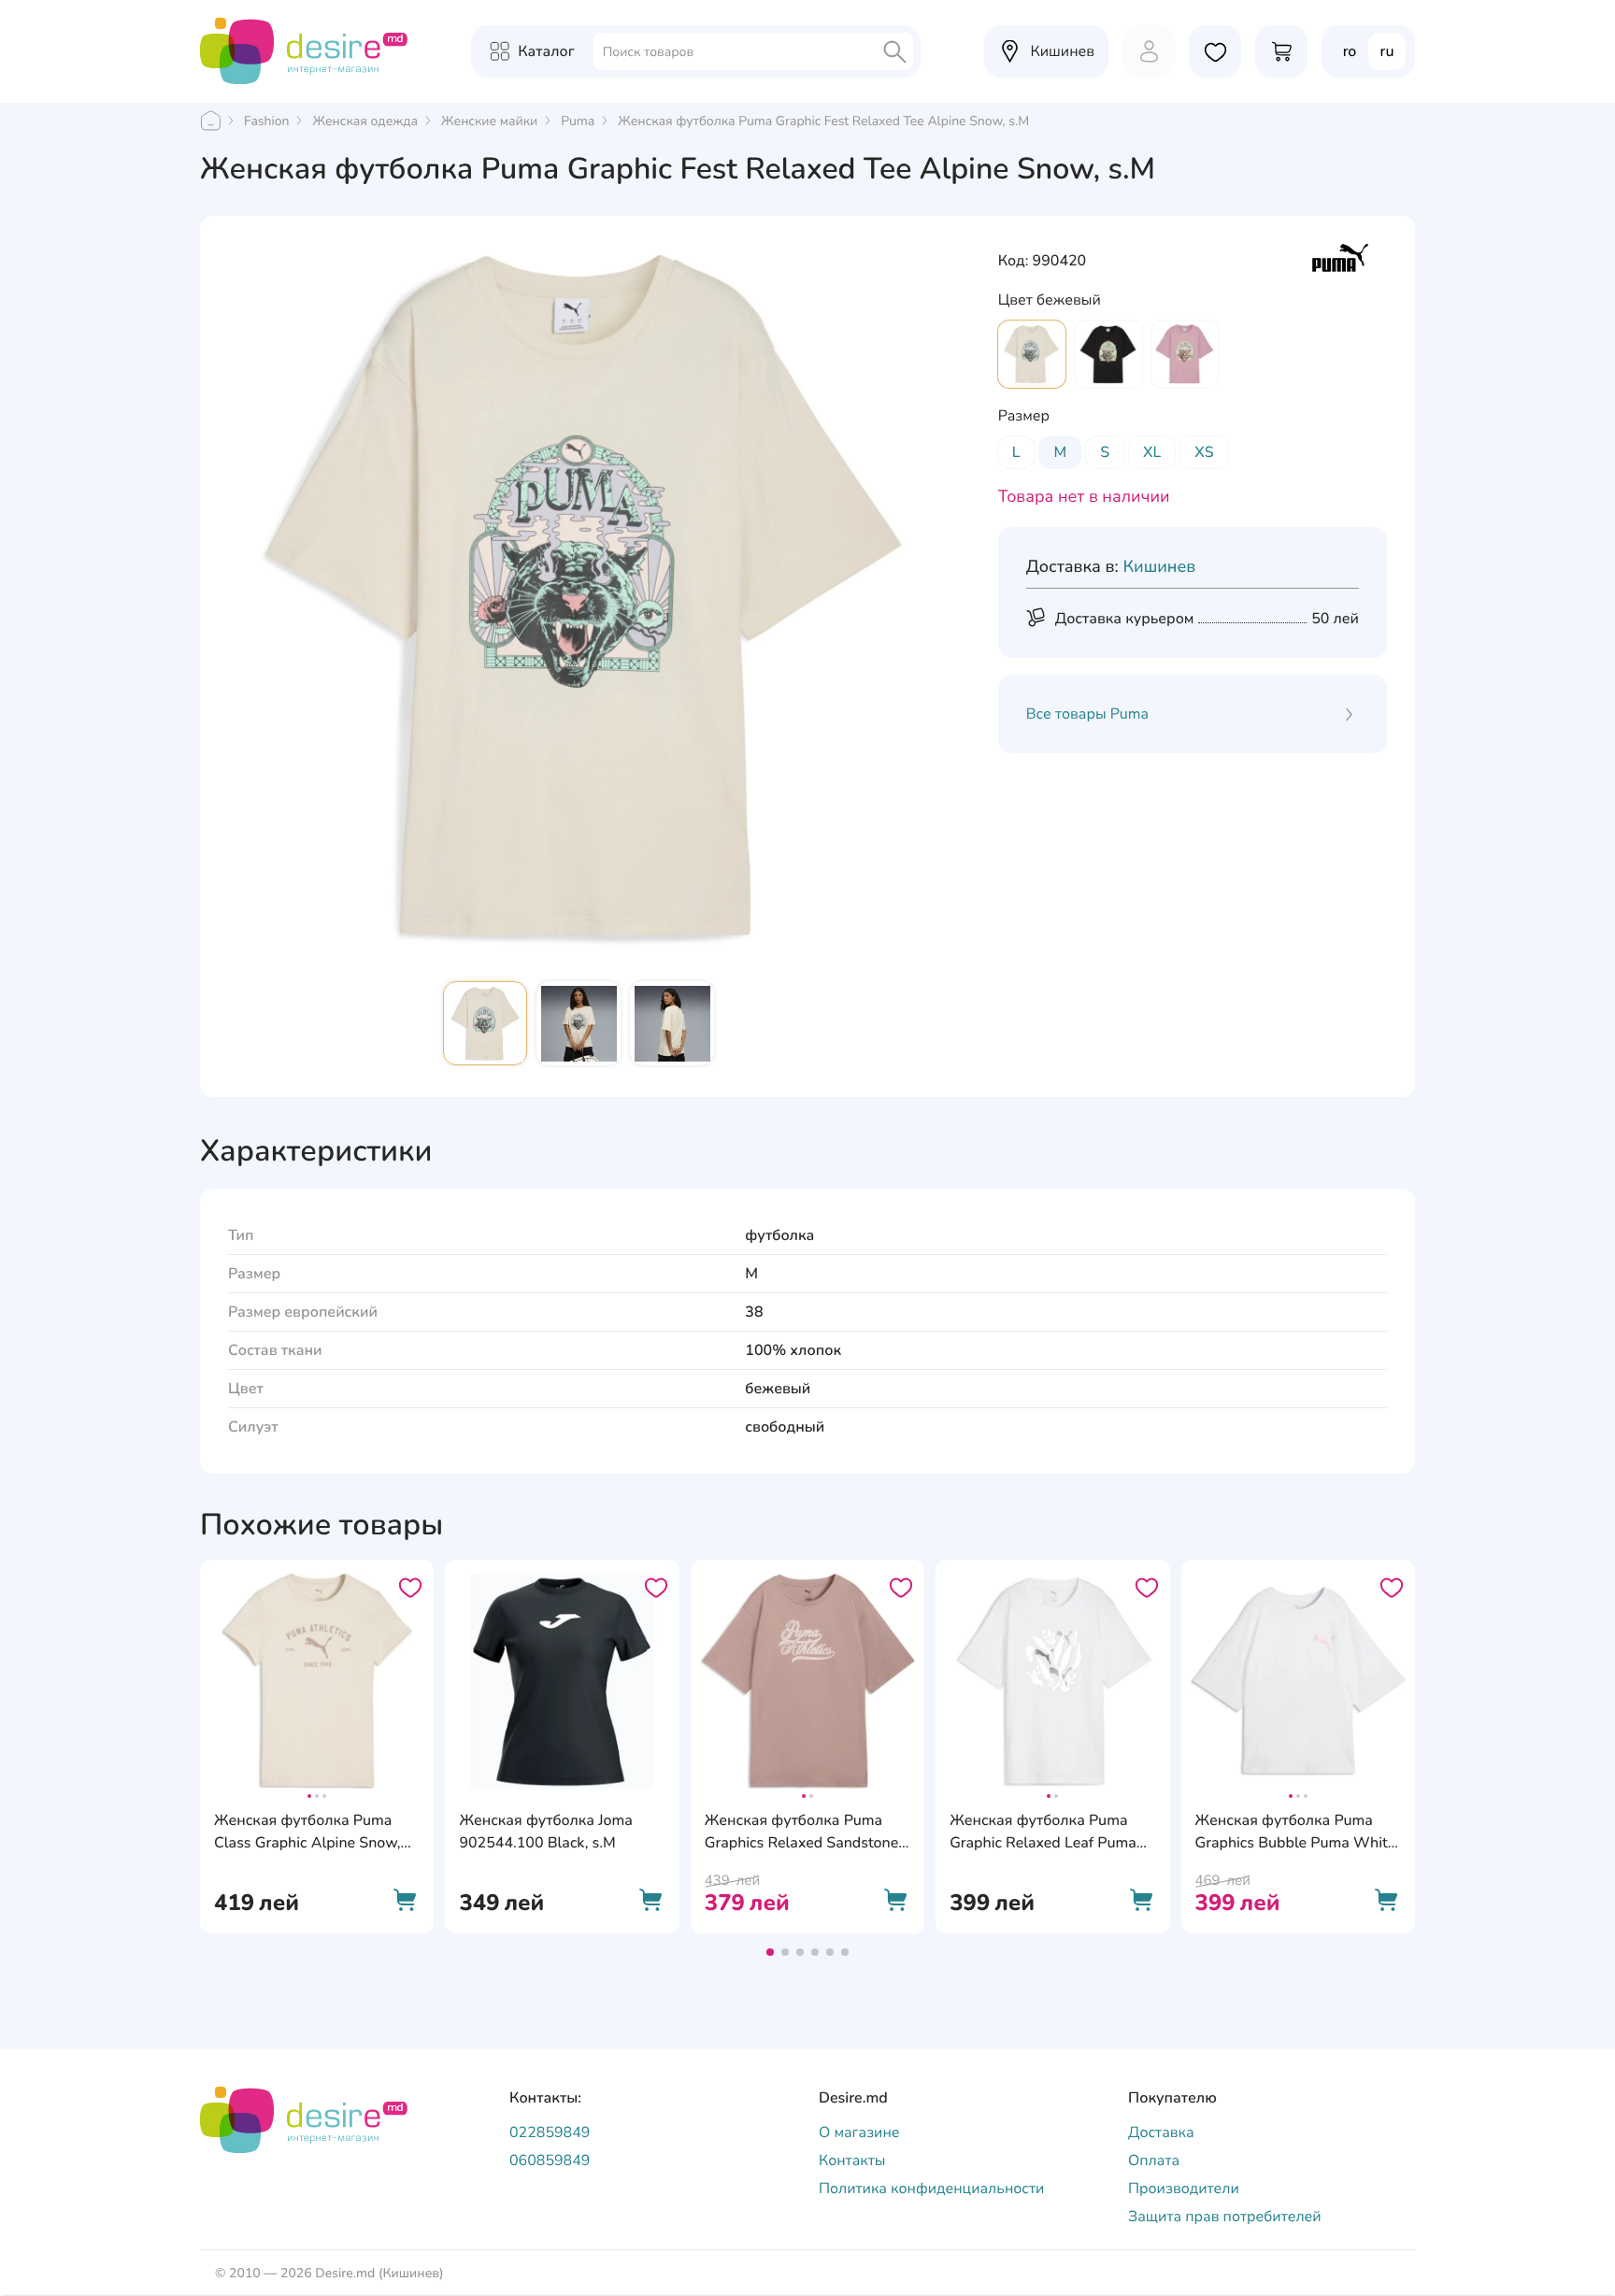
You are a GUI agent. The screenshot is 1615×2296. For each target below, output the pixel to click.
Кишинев (1159, 567)
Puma (578, 121)
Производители (1184, 2189)
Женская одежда (365, 121)
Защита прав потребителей (1225, 2217)
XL (1152, 452)
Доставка (1161, 2132)
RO (1350, 51)
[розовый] (1185, 354)
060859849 (550, 2161)
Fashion (266, 121)
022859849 (550, 2132)
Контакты (852, 2161)
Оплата (1154, 2161)
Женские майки (489, 121)
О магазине (859, 2132)
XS (1204, 452)
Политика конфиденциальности (931, 2189)
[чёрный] (1108, 354)
